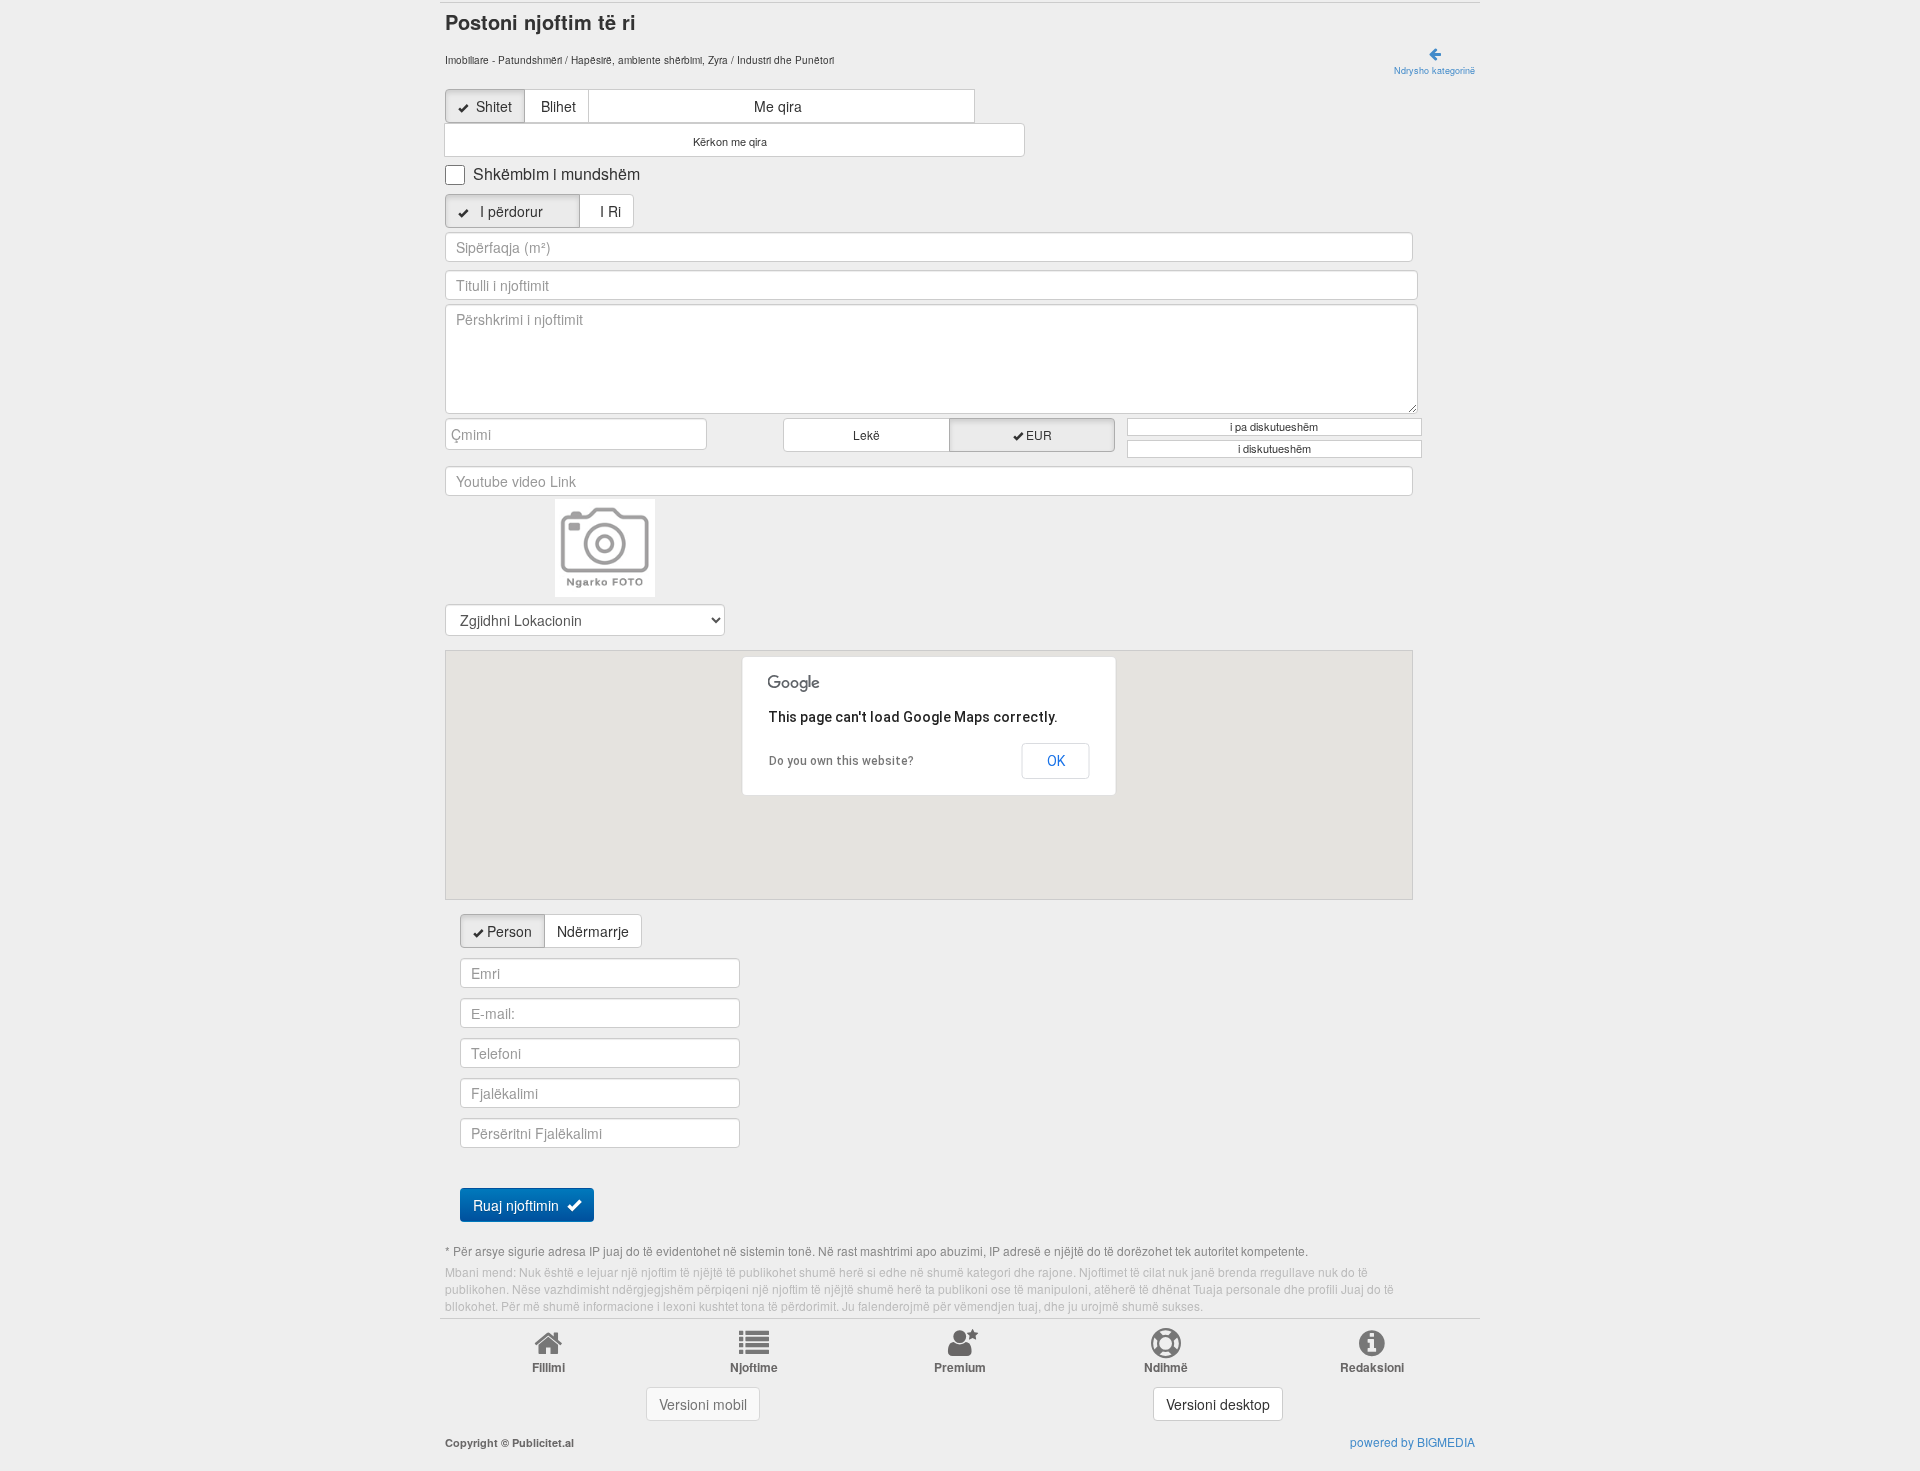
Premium (960, 1367)
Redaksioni (1372, 1367)
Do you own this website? (841, 761)
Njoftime (754, 1367)
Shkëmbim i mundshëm (556, 174)
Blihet (558, 106)
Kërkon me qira (730, 141)
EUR (1039, 434)
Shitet (494, 106)
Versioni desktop (1218, 1404)
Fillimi (548, 1367)
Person (509, 931)
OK (1056, 761)
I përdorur (519, 211)
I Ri (606, 211)
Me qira (778, 106)
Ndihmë (1166, 1367)
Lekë (866, 434)
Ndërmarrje (593, 931)
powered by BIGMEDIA (1412, 1441)
